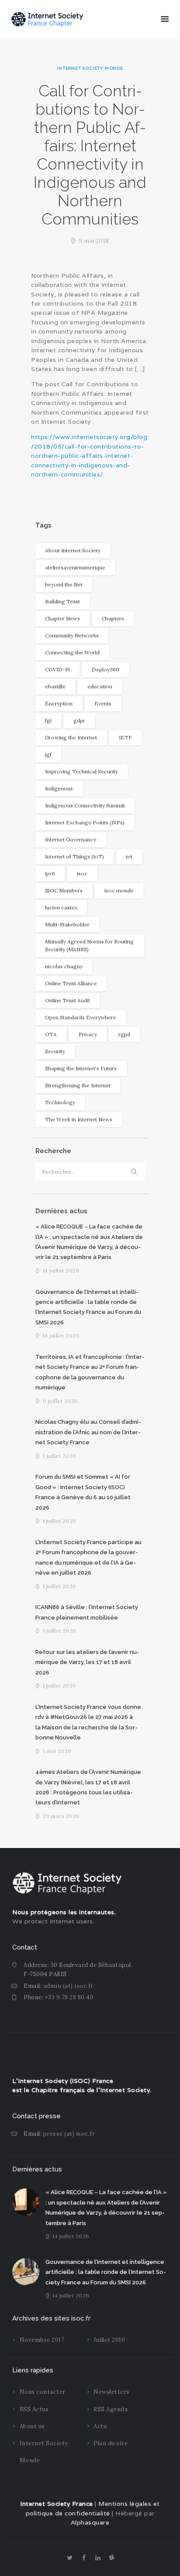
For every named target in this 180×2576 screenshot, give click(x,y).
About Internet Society (73, 550)
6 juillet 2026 (61, 1401)
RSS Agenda (111, 2409)
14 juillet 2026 (61, 1271)
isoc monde (119, 890)
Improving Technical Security (81, 771)
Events (103, 703)
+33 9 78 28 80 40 (69, 1997)
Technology (60, 1102)
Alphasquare (90, 2522)
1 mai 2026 (57, 1751)
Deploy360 (106, 669)
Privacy (88, 1034)
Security (55, 1051)
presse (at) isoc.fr (69, 2134)
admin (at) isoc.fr (68, 1986)
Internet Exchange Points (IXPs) (85, 822)
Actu (100, 2426)
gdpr (79, 720)
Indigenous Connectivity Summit (85, 805)
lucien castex (61, 907)
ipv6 (50, 873)
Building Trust (62, 601)
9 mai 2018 (94, 241)
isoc (82, 873)
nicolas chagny (64, 966)
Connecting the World (72, 652)
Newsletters (112, 2392)
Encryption (59, 703)
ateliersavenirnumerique (75, 567)
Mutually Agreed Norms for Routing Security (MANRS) (89, 945)
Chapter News (62, 618)
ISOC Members (64, 890)
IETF (125, 737)
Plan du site (111, 2443)
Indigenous (59, 788)
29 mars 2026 (61, 1816)
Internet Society (125, 2090)
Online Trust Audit (67, 1000)
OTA (51, 1034)
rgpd (124, 1034)
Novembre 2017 (42, 2340)
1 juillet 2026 (60, 1456)
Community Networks (72, 635)
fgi (48, 720)
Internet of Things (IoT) (74, 856)
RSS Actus (34, 2409)
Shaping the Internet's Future (81, 1068)
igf (48, 754)
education (100, 686)
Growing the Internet (71, 737)
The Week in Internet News (79, 1119)
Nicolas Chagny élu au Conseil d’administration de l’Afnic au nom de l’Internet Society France (88, 1432)
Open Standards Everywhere (81, 1017)
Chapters (113, 618)
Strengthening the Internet (78, 1085)
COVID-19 (57, 669)
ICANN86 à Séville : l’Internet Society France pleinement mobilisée (87, 1612)
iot (129, 856)
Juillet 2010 (109, 2340)
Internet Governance (71, 839)
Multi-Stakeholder (67, 924)
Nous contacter (43, 2392)
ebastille (55, 686)
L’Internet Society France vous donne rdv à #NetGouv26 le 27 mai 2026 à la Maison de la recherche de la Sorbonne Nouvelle (88, 1722)
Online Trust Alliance (71, 983)
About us (32, 2426)
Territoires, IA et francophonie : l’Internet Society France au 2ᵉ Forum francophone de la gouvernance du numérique (90, 1372)
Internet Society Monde (90, 68)
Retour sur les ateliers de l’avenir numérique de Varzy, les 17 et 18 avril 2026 (87, 1662)
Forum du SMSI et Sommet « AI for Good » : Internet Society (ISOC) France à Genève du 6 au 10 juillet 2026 (83, 1492)
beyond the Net (64, 584)
